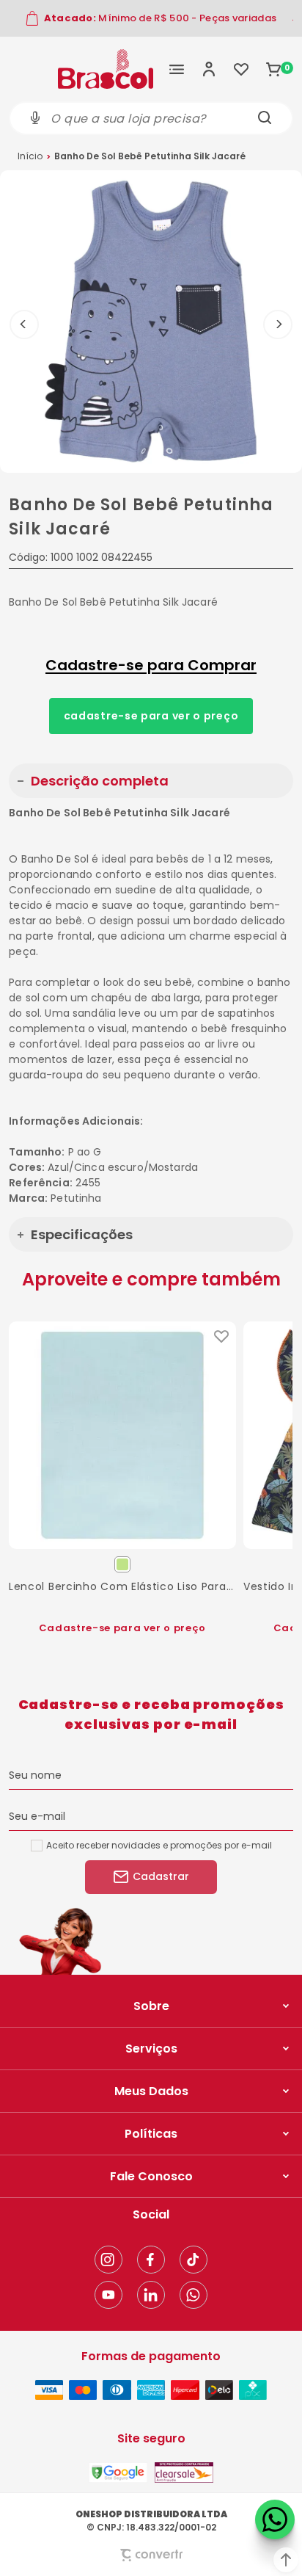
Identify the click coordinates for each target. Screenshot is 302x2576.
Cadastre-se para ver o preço (151, 716)
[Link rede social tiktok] (194, 2260)
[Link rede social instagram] (108, 2260)
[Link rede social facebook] (151, 2260)
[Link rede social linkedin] (151, 2295)
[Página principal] (106, 69)
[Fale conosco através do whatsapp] (275, 2519)
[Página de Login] (209, 69)
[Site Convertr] (151, 2555)
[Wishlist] (241, 69)
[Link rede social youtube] (108, 2295)
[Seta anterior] (24, 324)
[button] (286, 2560)
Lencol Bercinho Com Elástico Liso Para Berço (122, 1586)
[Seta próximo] (278, 324)
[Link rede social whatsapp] (194, 2295)
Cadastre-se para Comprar (151, 665)
